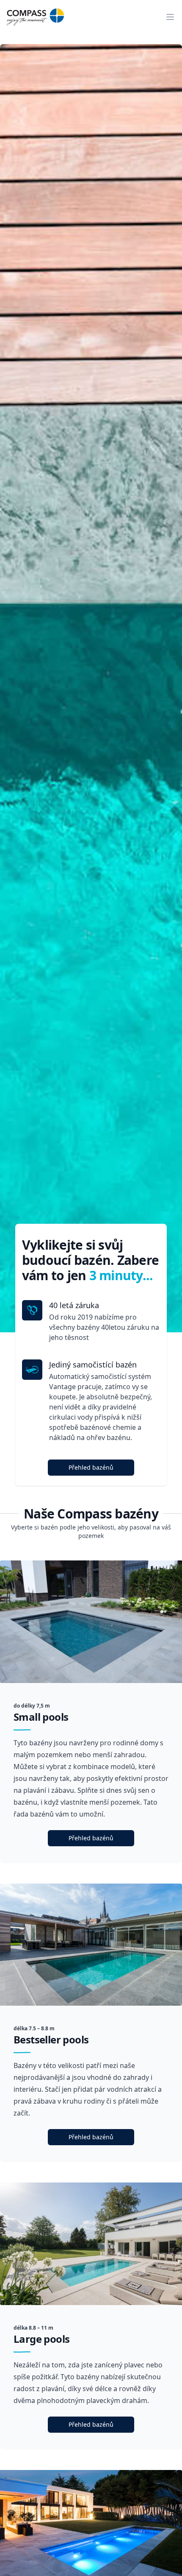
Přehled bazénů (91, 1467)
